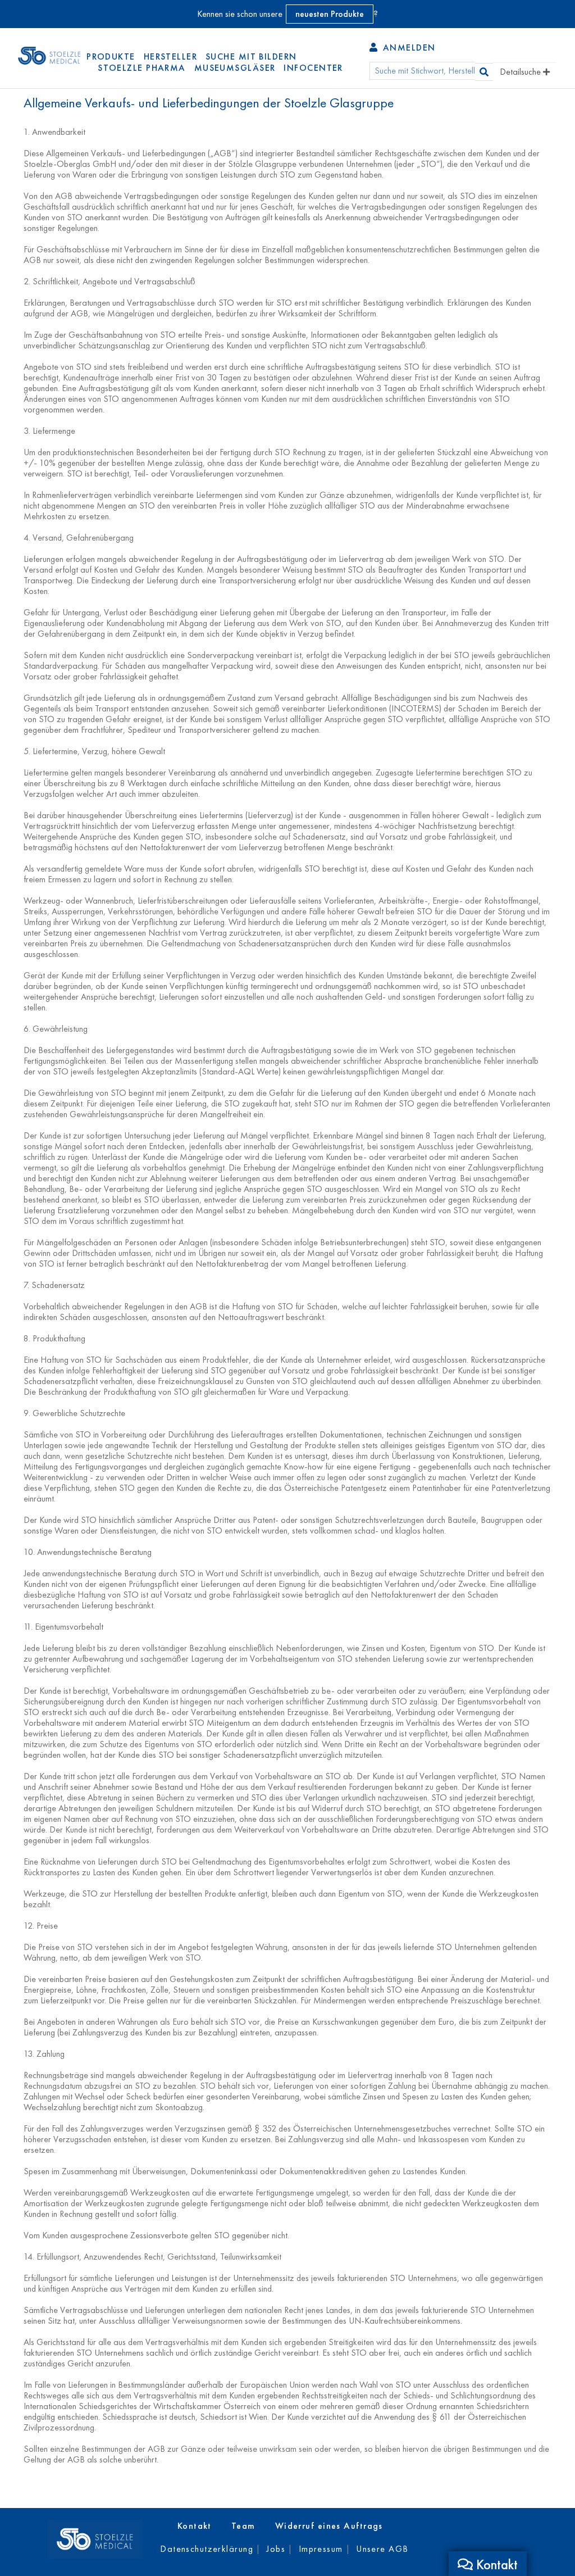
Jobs (276, 2549)
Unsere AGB (382, 2549)
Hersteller (170, 56)
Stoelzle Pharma (142, 68)
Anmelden (407, 47)
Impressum (321, 2549)
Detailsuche (521, 72)
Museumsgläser (235, 68)
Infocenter (313, 68)
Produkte (111, 56)
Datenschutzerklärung (207, 2549)
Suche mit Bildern (251, 56)
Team (243, 2526)
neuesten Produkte (330, 14)
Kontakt (195, 2526)
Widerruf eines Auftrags (329, 2526)
